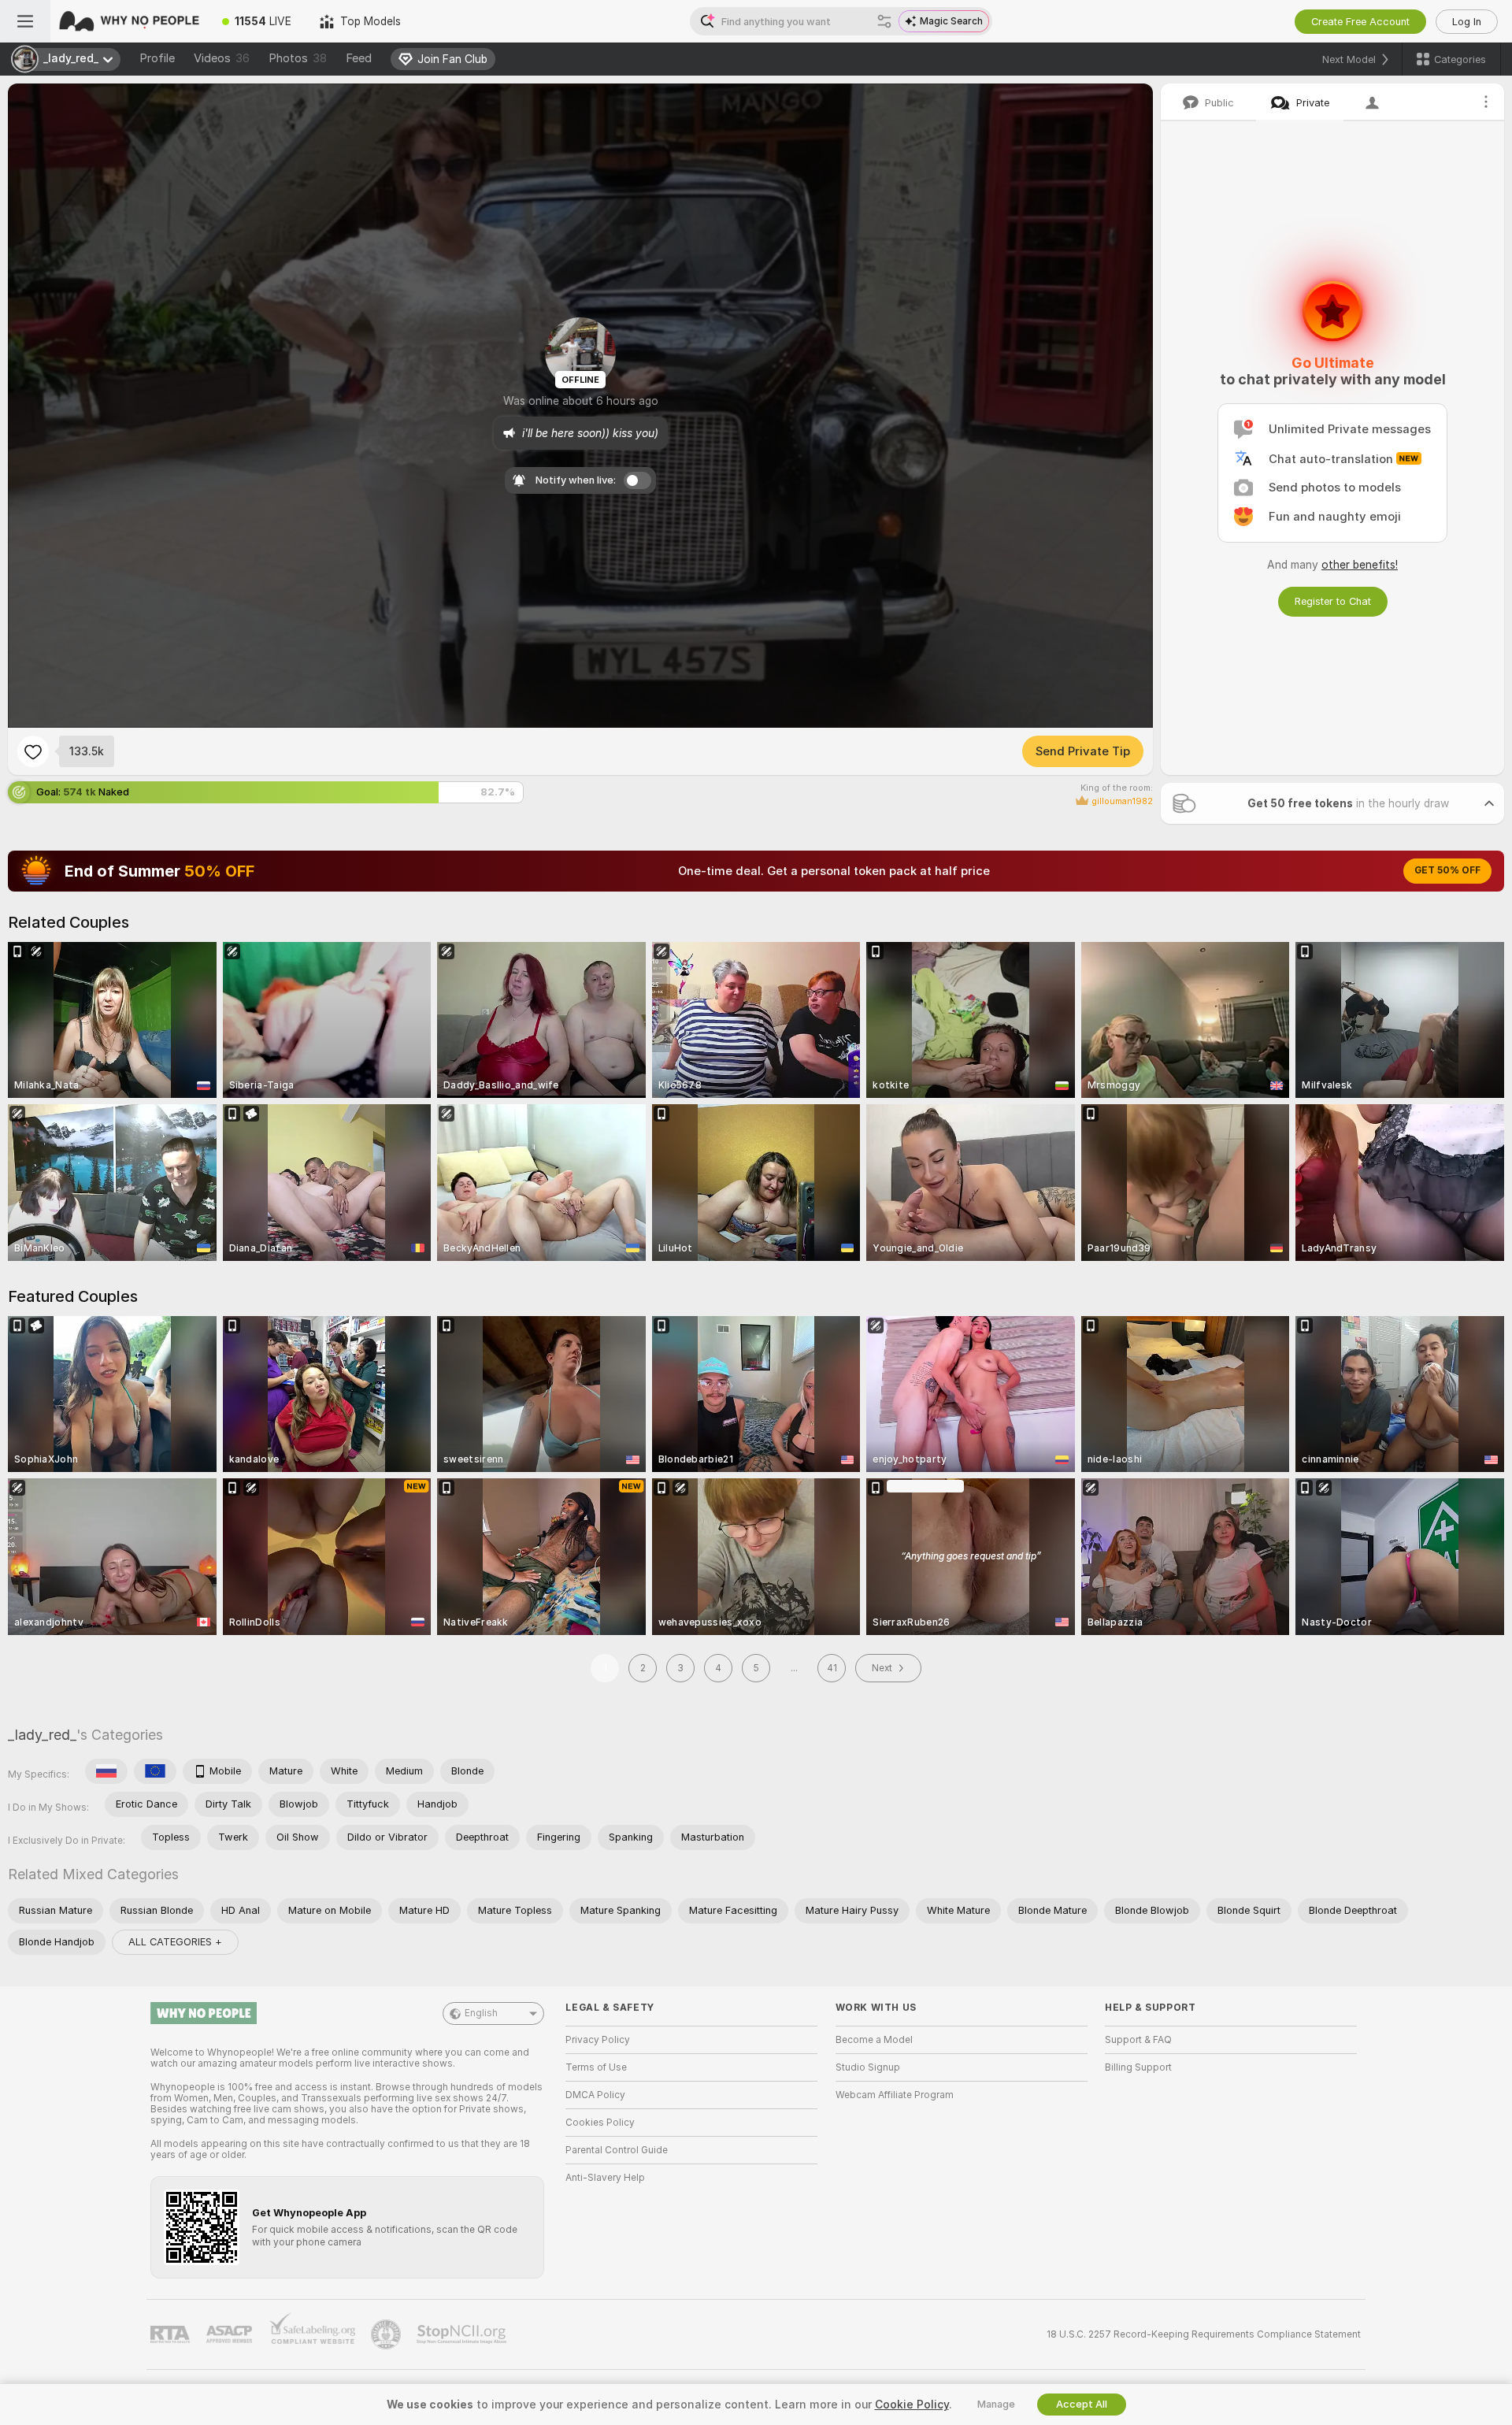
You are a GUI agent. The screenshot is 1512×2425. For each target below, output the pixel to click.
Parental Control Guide (617, 2150)
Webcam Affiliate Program (895, 2095)
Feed (359, 58)
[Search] (884, 21)
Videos (222, 58)
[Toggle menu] (25, 21)
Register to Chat (1333, 601)
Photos (298, 58)
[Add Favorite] (33, 751)
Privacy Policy (598, 2040)
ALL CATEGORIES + (175, 1942)
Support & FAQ (1138, 2040)
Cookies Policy (600, 2123)
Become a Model (874, 2040)
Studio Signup (868, 2067)
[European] (155, 1771)
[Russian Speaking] (106, 1771)
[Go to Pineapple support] (387, 2334)
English (481, 2013)
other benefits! (1360, 565)
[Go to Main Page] (129, 21)
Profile (157, 58)
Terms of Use (596, 2067)
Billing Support (1138, 2067)
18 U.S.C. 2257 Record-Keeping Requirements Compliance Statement (1204, 2334)
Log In (1467, 22)
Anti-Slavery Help (605, 2178)
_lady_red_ (42, 1735)
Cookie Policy (912, 2405)
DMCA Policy (595, 2095)
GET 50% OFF (1447, 870)
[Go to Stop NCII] (463, 2334)
